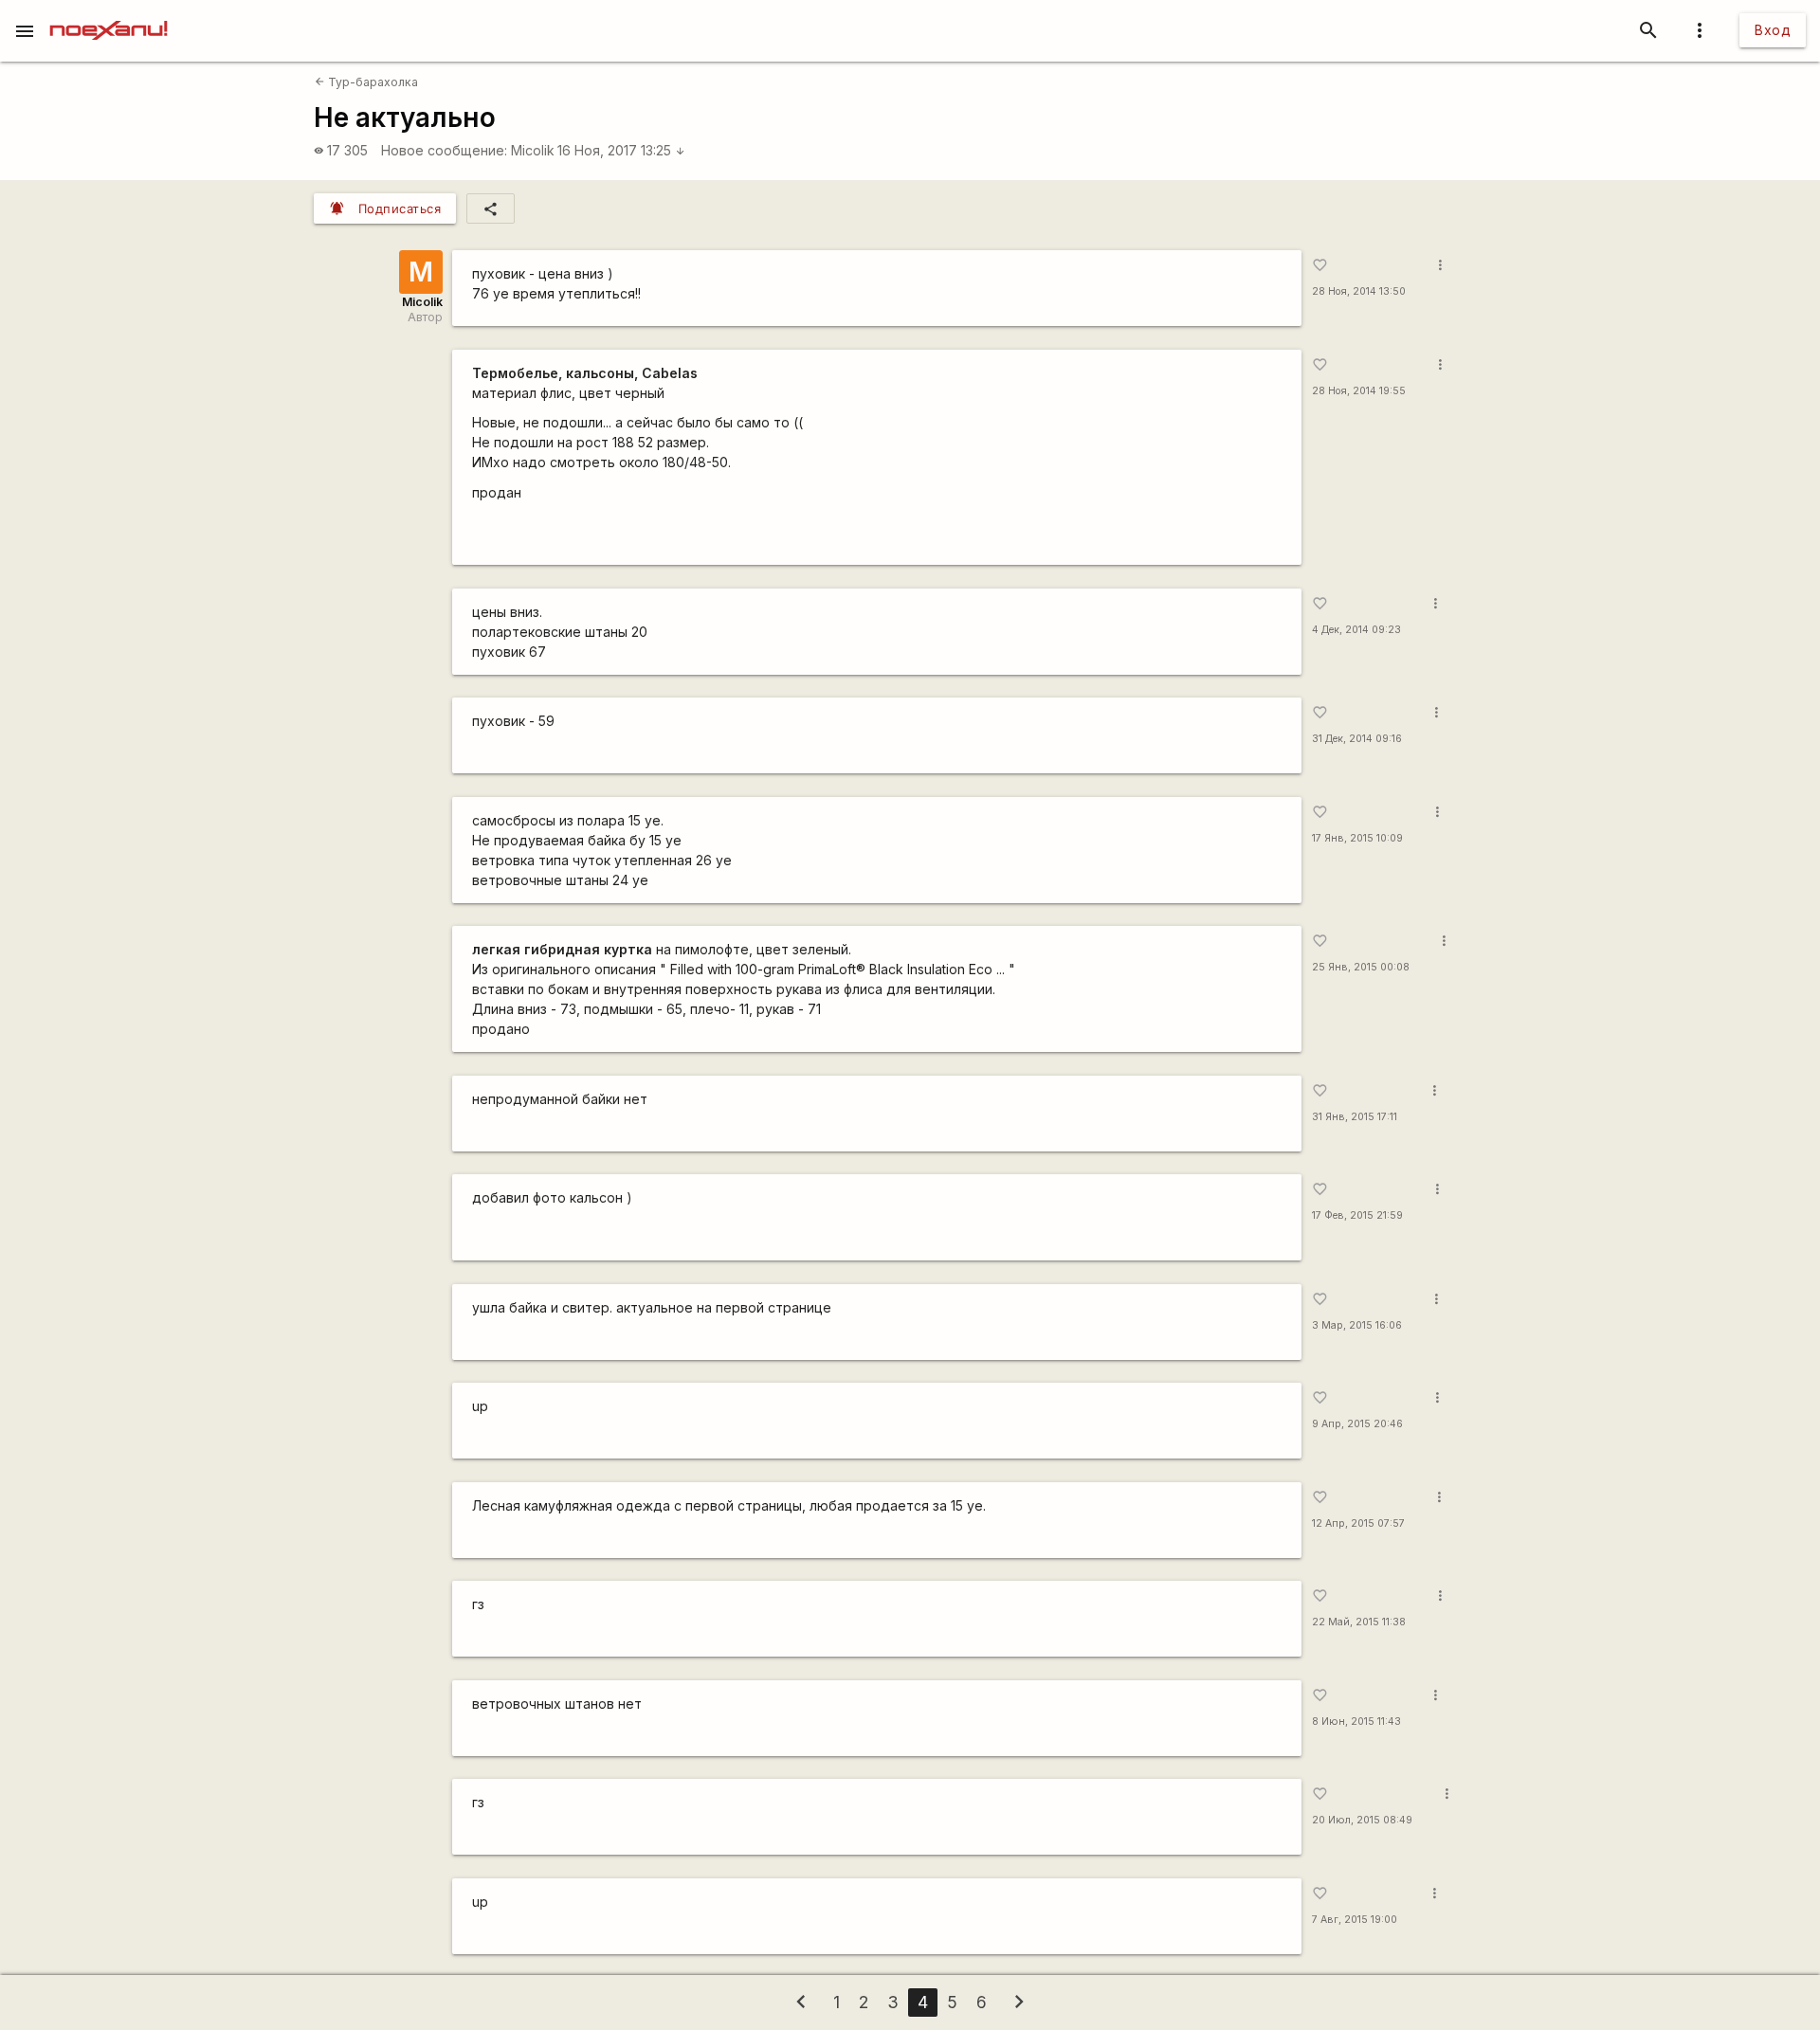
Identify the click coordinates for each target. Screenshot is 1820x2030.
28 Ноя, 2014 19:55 (1359, 391)
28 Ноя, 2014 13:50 (1359, 291)
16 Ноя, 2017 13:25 (621, 150)
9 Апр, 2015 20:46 (1357, 1424)
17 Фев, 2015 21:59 (1357, 1215)
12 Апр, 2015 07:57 (1358, 1523)
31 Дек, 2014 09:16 (1357, 739)
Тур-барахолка (366, 82)
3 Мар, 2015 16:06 (1357, 1325)
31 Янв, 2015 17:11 (1355, 1117)
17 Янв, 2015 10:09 (1357, 838)
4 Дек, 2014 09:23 (1356, 630)
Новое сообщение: (444, 150)
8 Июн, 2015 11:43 (1356, 1722)
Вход (1773, 30)
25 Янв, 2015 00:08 (1361, 967)
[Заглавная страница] (109, 13)
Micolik (533, 150)
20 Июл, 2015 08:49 (1362, 1820)
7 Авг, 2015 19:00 (1355, 1920)
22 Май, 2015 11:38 (1359, 1622)
